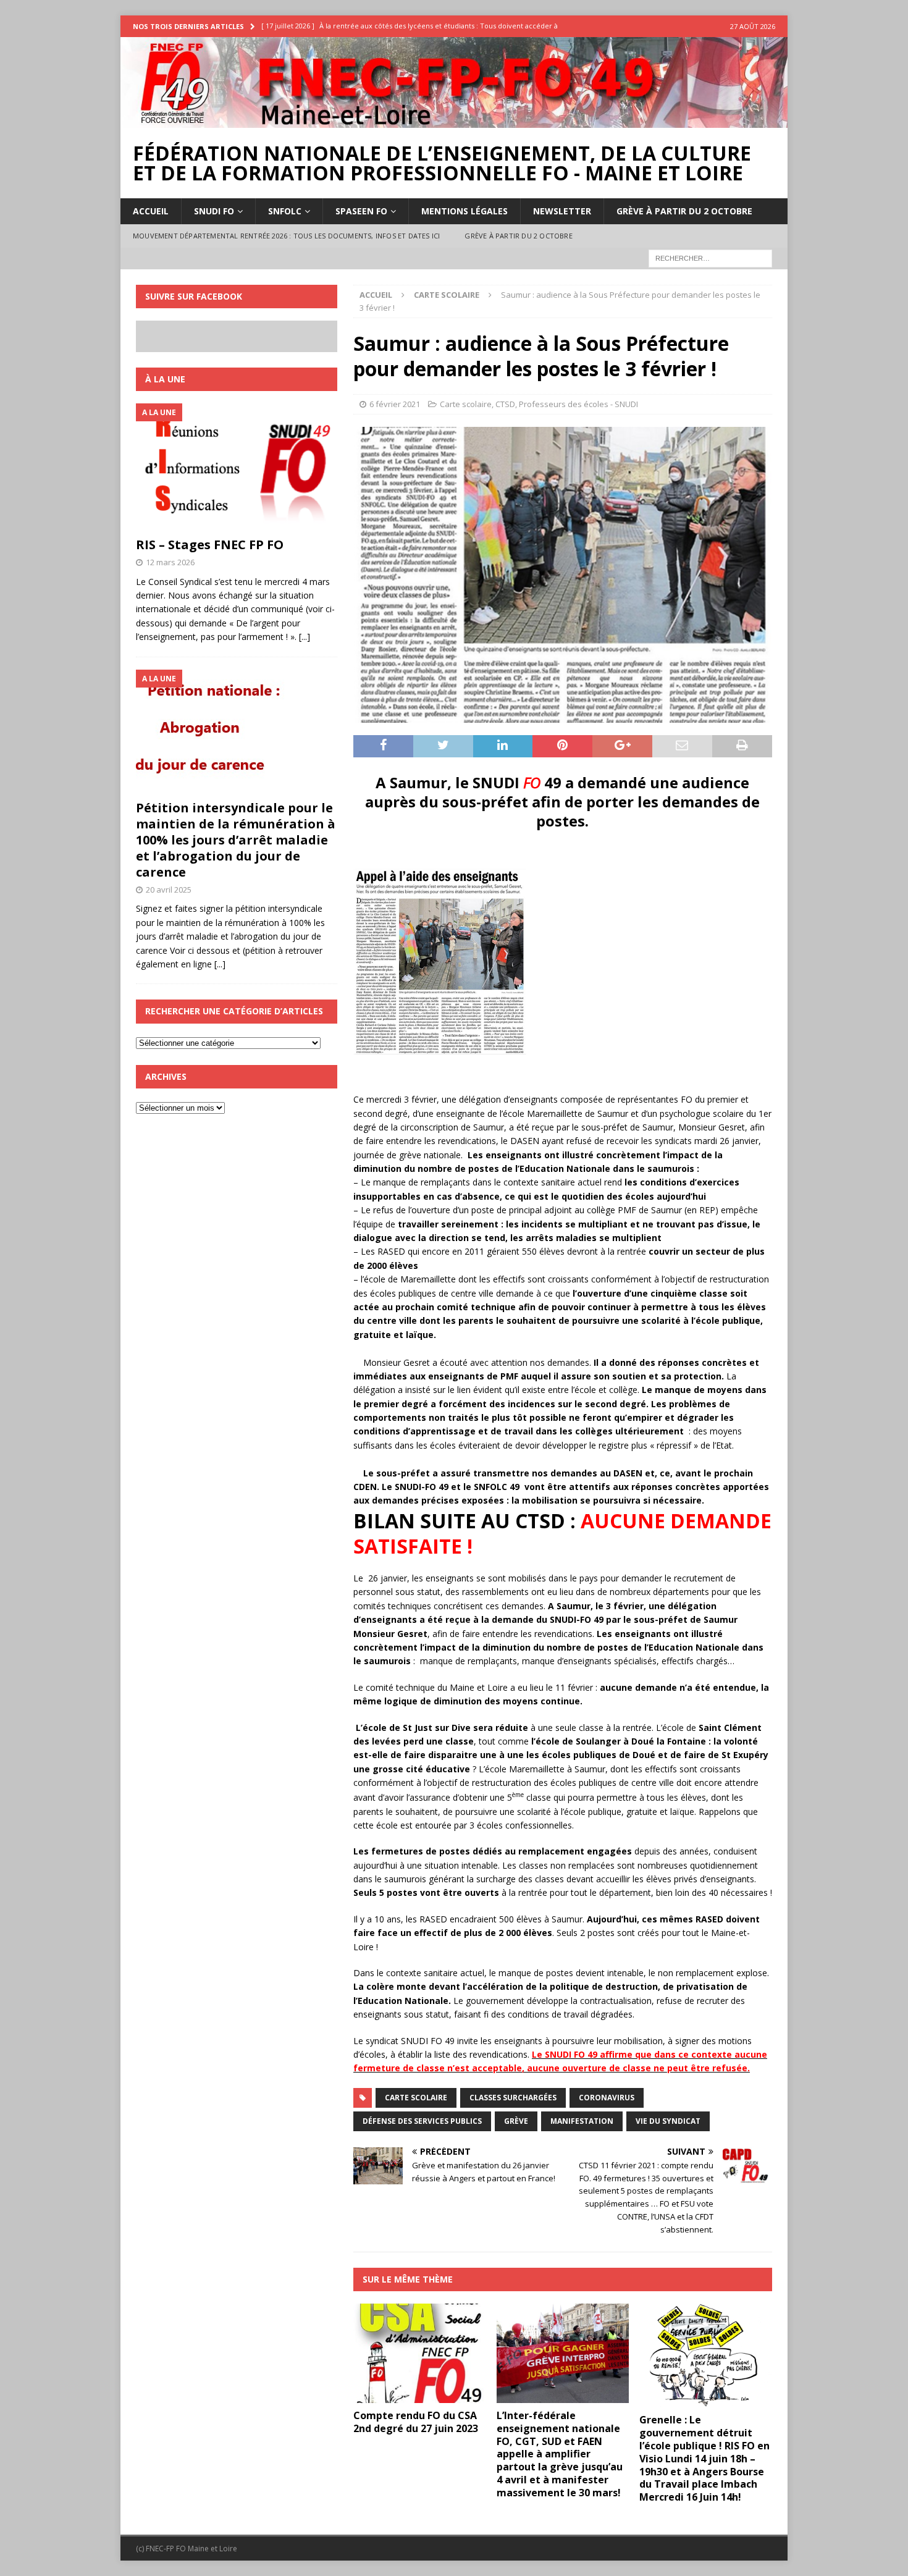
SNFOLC (285, 211)
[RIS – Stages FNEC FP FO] (237, 467)
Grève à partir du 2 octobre (684, 211)
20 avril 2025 (169, 890)
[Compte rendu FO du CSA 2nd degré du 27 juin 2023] (420, 2353)
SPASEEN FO (361, 211)
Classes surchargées (513, 2098)
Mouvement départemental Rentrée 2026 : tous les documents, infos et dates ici (286, 236)
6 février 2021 (395, 404)
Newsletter (562, 211)
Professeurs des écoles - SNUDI (578, 404)
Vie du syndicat (668, 2121)
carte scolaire (416, 2098)
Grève (516, 2121)
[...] (305, 637)
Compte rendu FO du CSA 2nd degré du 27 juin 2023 (416, 2422)
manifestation (582, 2121)
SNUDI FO (214, 211)
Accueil (151, 211)
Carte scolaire (466, 404)
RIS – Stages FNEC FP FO (210, 545)
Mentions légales (465, 211)
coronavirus (607, 2098)
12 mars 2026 (170, 562)
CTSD (505, 404)
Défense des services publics (422, 2121)
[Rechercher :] (710, 257)
